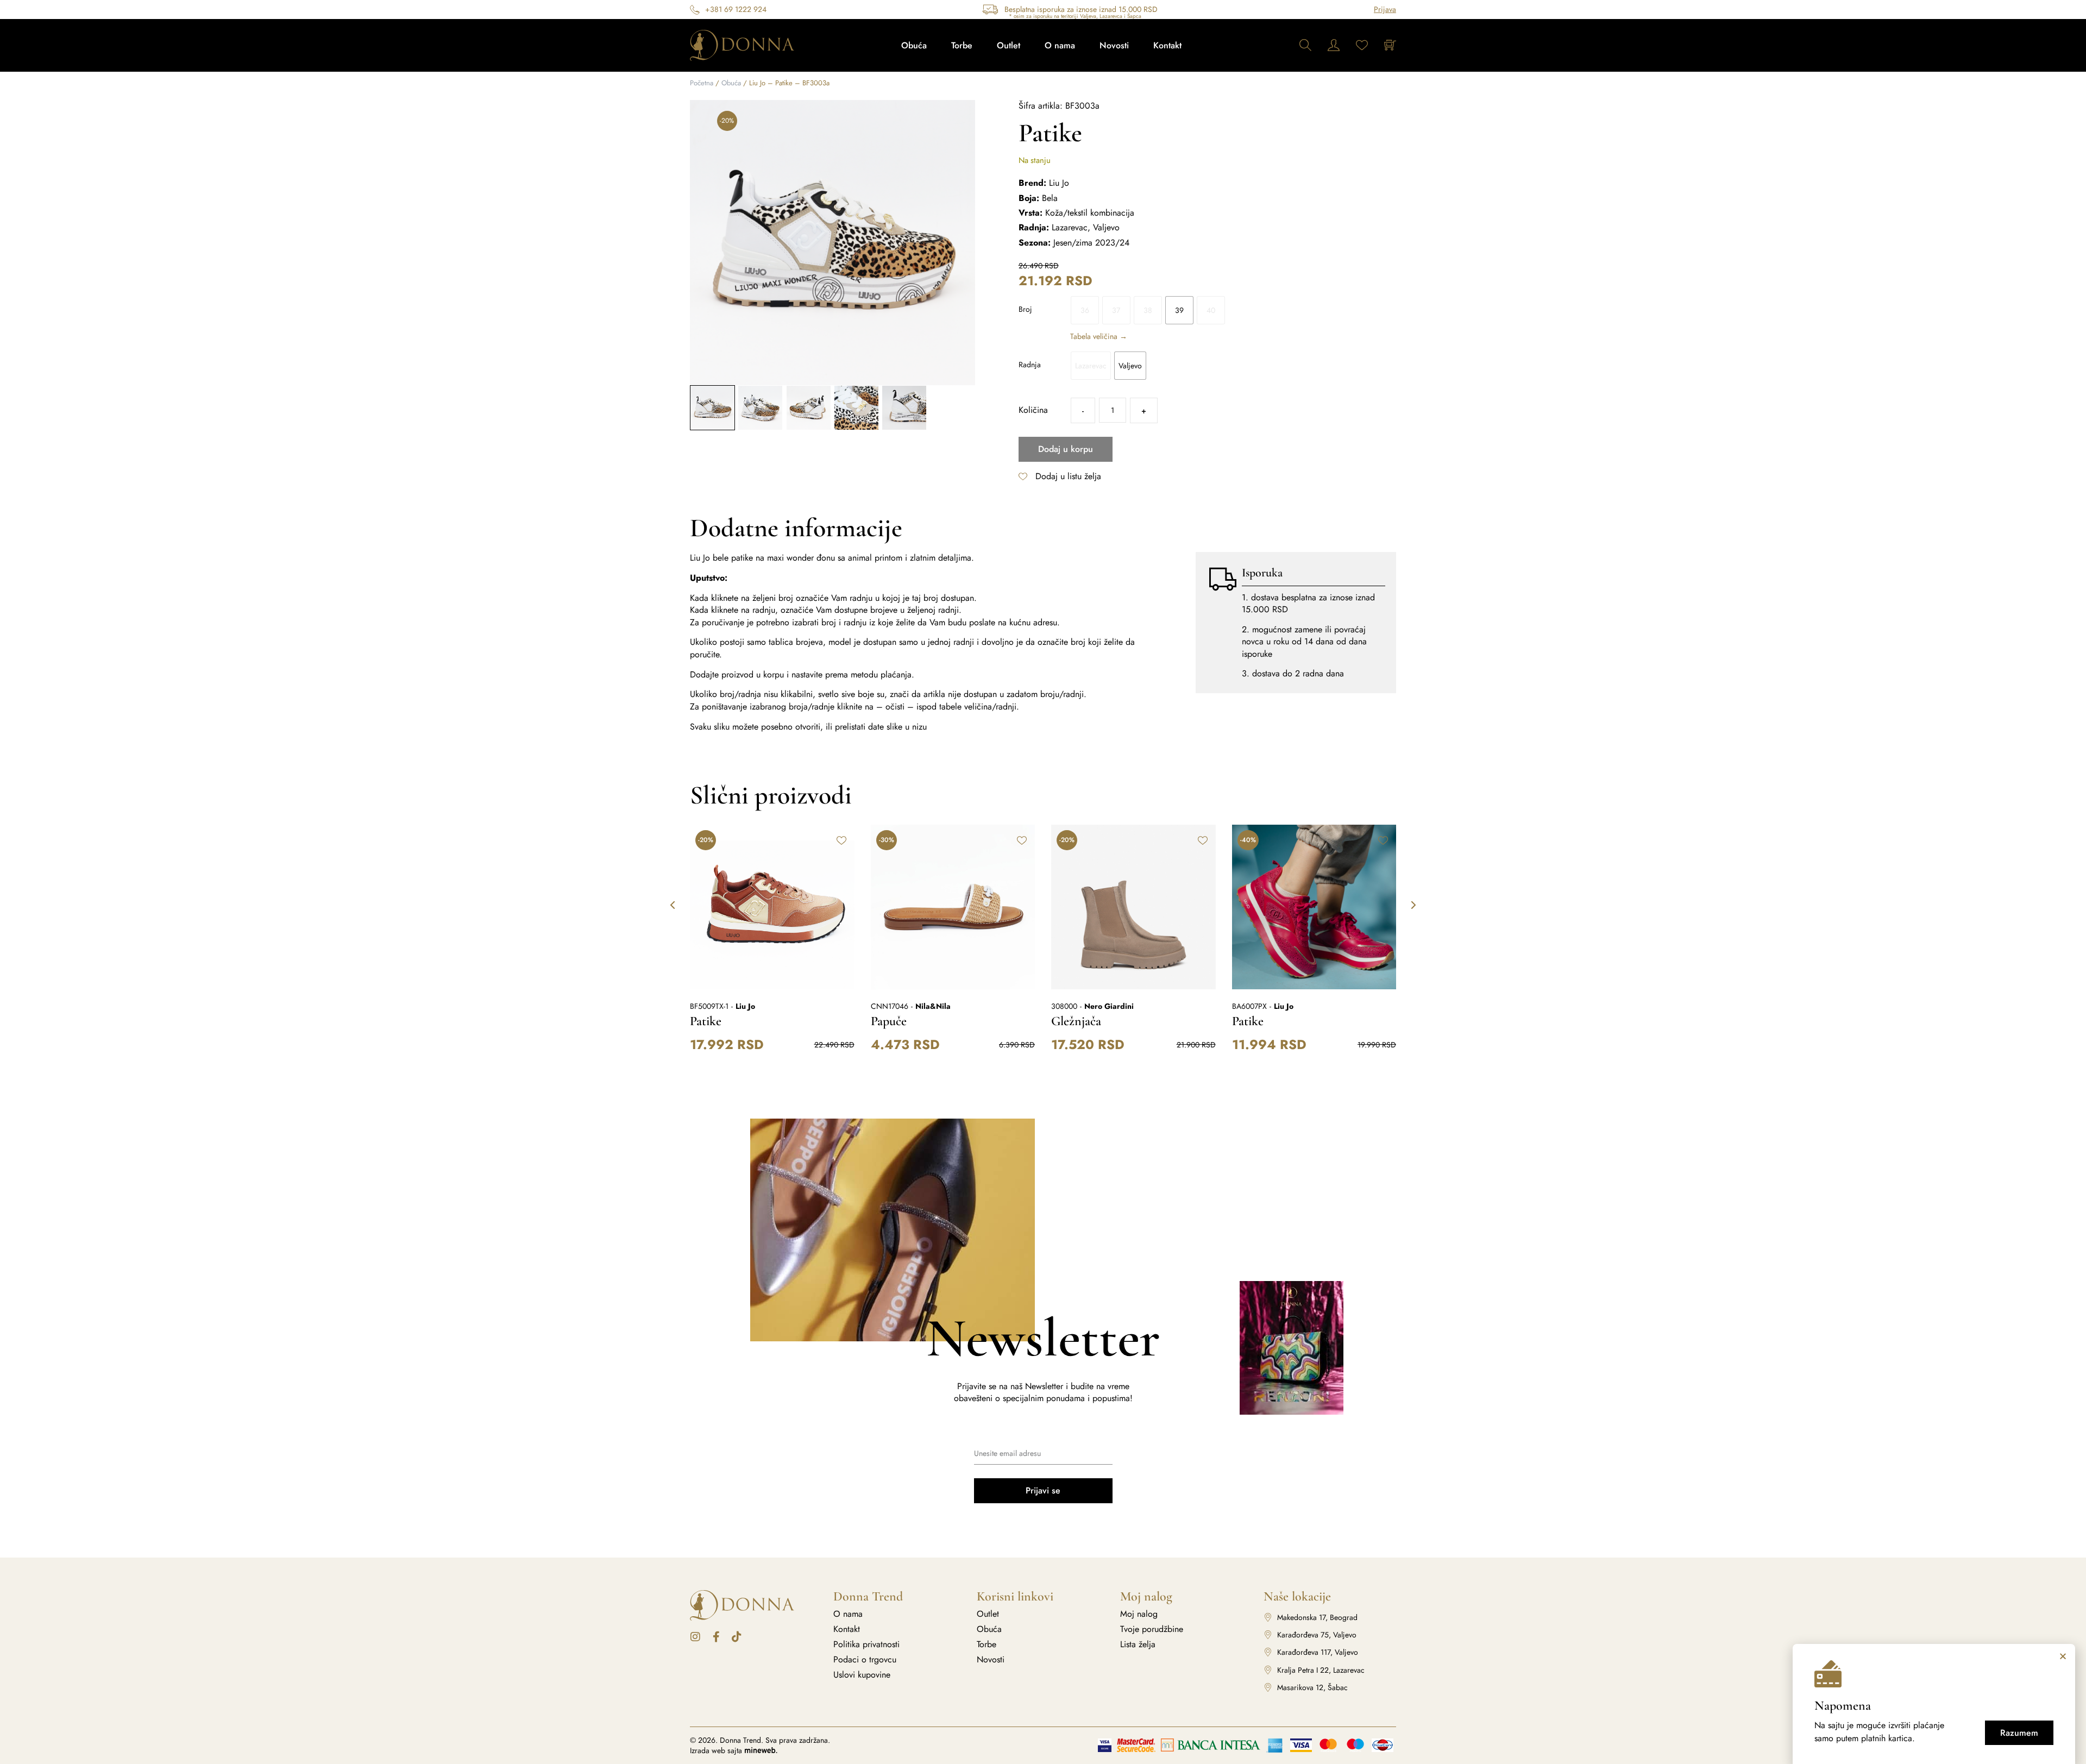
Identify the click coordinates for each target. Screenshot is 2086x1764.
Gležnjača (1076, 1021)
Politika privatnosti (866, 1644)
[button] (700, 243)
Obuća (914, 45)
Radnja (1030, 365)
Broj (1025, 309)
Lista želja (1138, 1644)
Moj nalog (1139, 1614)
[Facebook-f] (716, 1637)
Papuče (889, 1021)
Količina (1033, 410)
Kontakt (1167, 45)
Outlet (1009, 45)
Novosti (1114, 45)
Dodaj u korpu (1066, 449)
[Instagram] (695, 1637)
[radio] (1085, 310)
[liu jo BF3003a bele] (832, 243)
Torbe (962, 45)
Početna (702, 83)
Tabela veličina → (1099, 336)
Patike (706, 1021)
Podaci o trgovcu (865, 1660)
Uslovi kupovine (862, 1675)
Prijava (1385, 9)
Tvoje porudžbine (1152, 1629)
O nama (1060, 45)
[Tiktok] (737, 1637)
